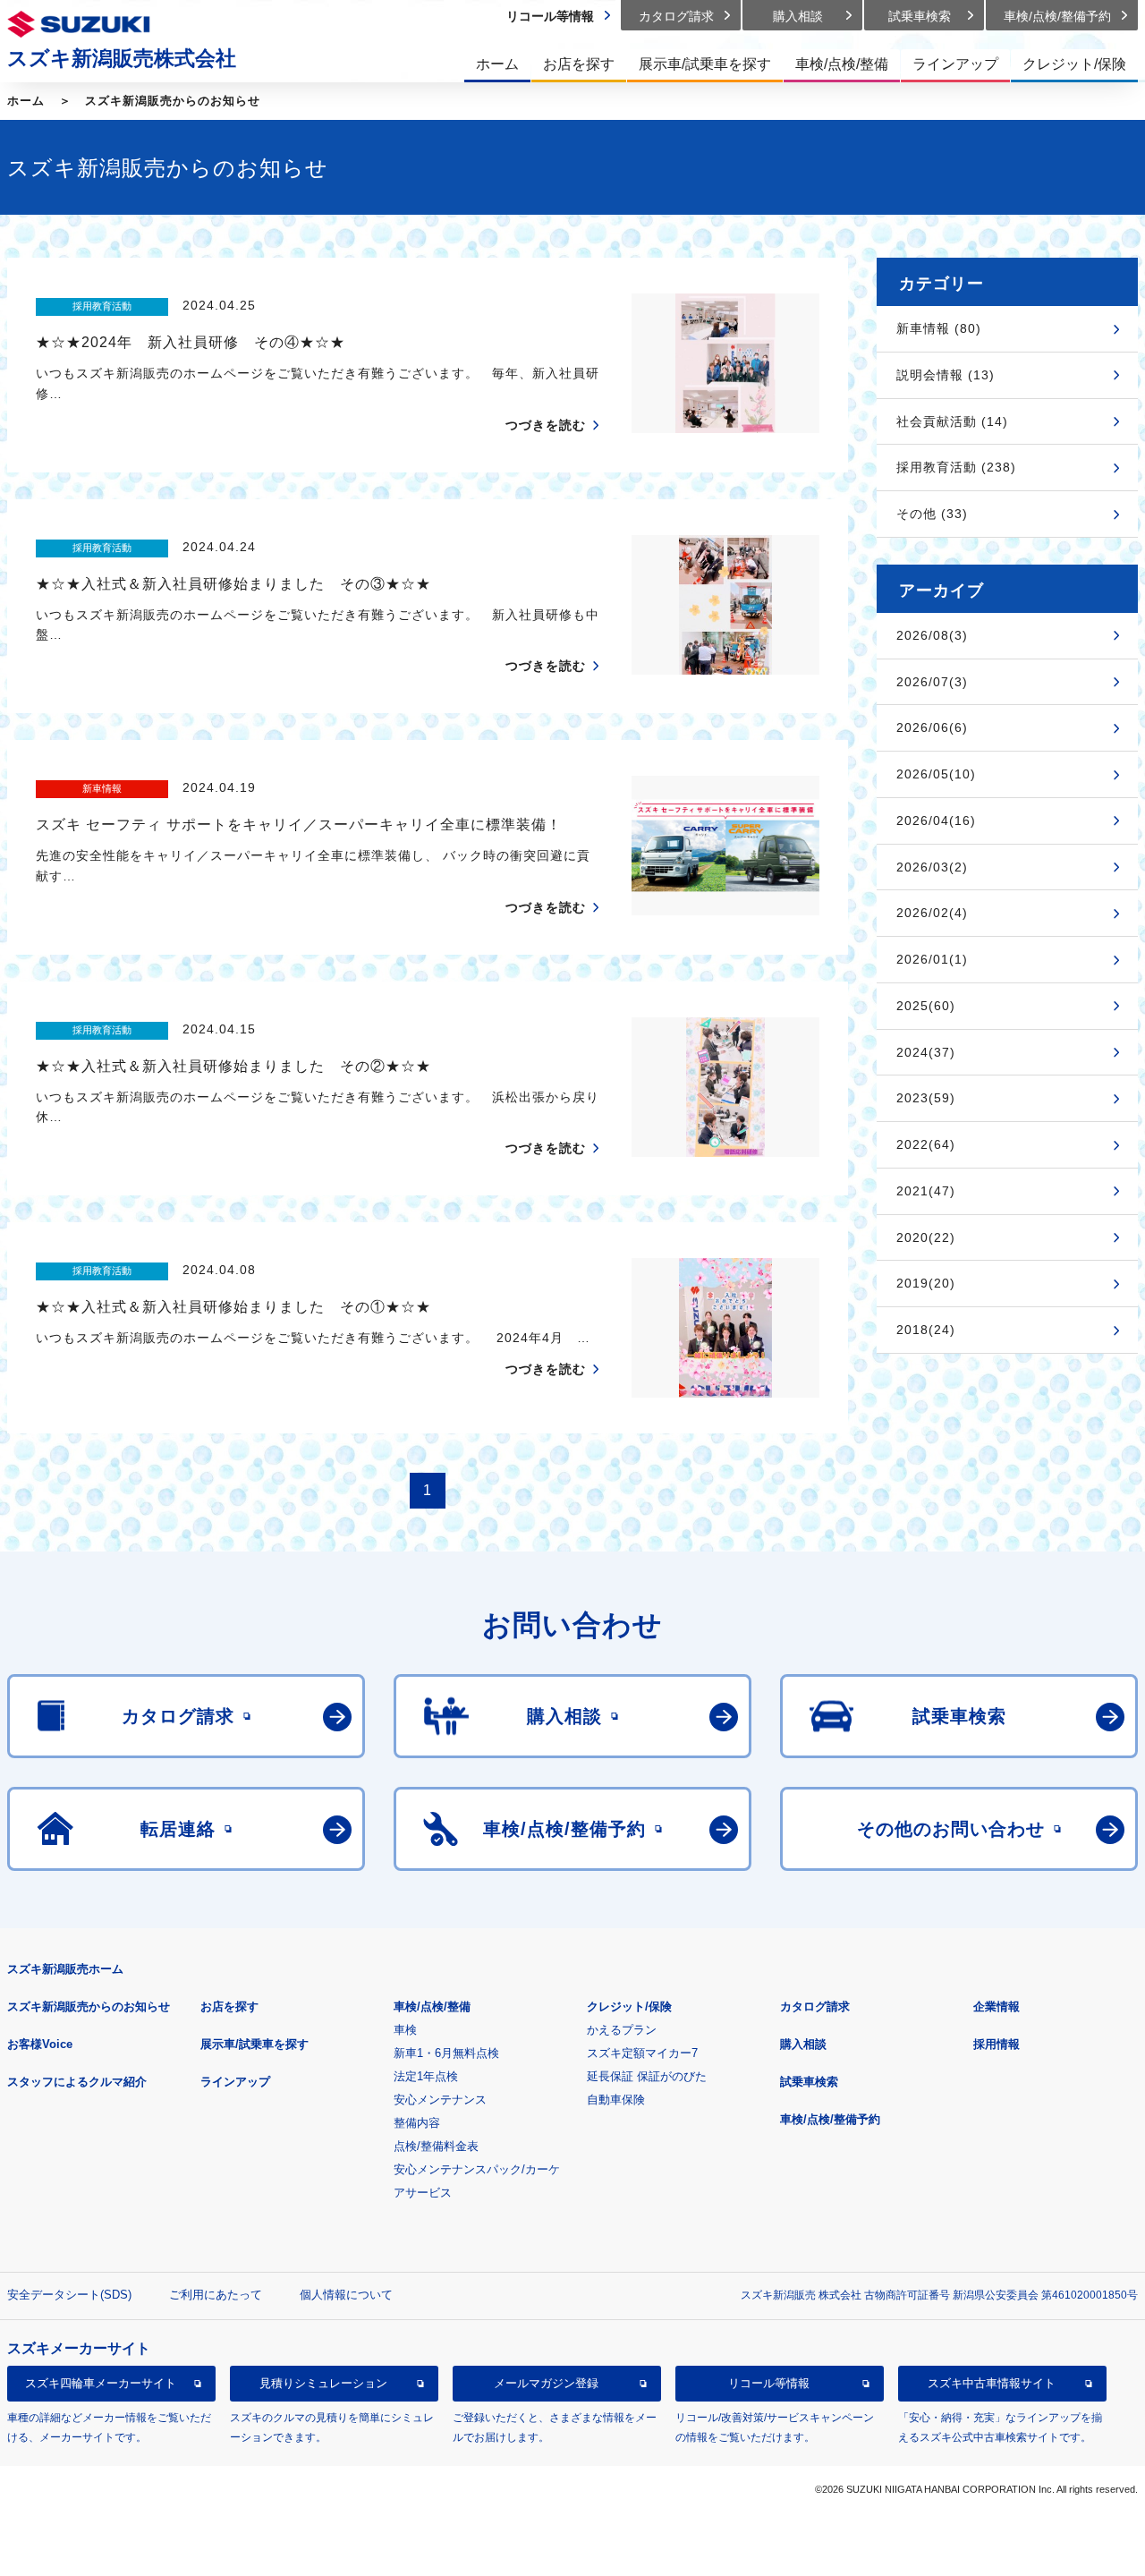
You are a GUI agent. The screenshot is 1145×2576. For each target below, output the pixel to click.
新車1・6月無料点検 (446, 2053)
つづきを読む (546, 425)
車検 (405, 2030)
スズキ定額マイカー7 (642, 2053)
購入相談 (803, 2044)
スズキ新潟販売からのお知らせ (173, 101)
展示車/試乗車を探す (254, 2044)
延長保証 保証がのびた (647, 2076)
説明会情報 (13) (946, 375)
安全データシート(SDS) (69, 2295)
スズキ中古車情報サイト (992, 2383)
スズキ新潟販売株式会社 (122, 58)
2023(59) (926, 1098)
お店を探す (229, 2006)
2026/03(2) (932, 867)
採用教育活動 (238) (956, 467)
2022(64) (926, 1144)
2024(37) (926, 1052)
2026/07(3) (932, 682)
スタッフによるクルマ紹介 (77, 2082)
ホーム (26, 101)
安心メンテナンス (440, 2100)
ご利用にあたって (216, 2295)
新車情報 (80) (939, 328)
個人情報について (346, 2295)
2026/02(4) (932, 913)
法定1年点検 (426, 2076)
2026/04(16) (936, 820)
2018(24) (926, 1330)
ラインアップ (235, 2082)
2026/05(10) (936, 774)
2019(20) (926, 1283)
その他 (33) (932, 514)
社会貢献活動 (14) (952, 421)
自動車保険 (616, 2100)
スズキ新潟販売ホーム (65, 1969)
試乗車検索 (809, 2082)
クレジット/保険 (629, 2006)
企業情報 (997, 2006)
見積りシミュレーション (323, 2383)
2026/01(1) (932, 959)
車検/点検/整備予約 (830, 2119)
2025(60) (926, 1006)
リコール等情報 (769, 2383)
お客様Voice (40, 2044)
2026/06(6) (932, 727)
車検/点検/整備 (432, 2006)
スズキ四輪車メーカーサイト (101, 2383)
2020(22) (926, 1237)
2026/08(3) (932, 635)
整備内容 (417, 2123)
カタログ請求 (815, 2006)
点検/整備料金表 (436, 2146)
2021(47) (926, 1191)
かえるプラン (622, 2030)
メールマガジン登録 (546, 2383)
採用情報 (997, 2044)
